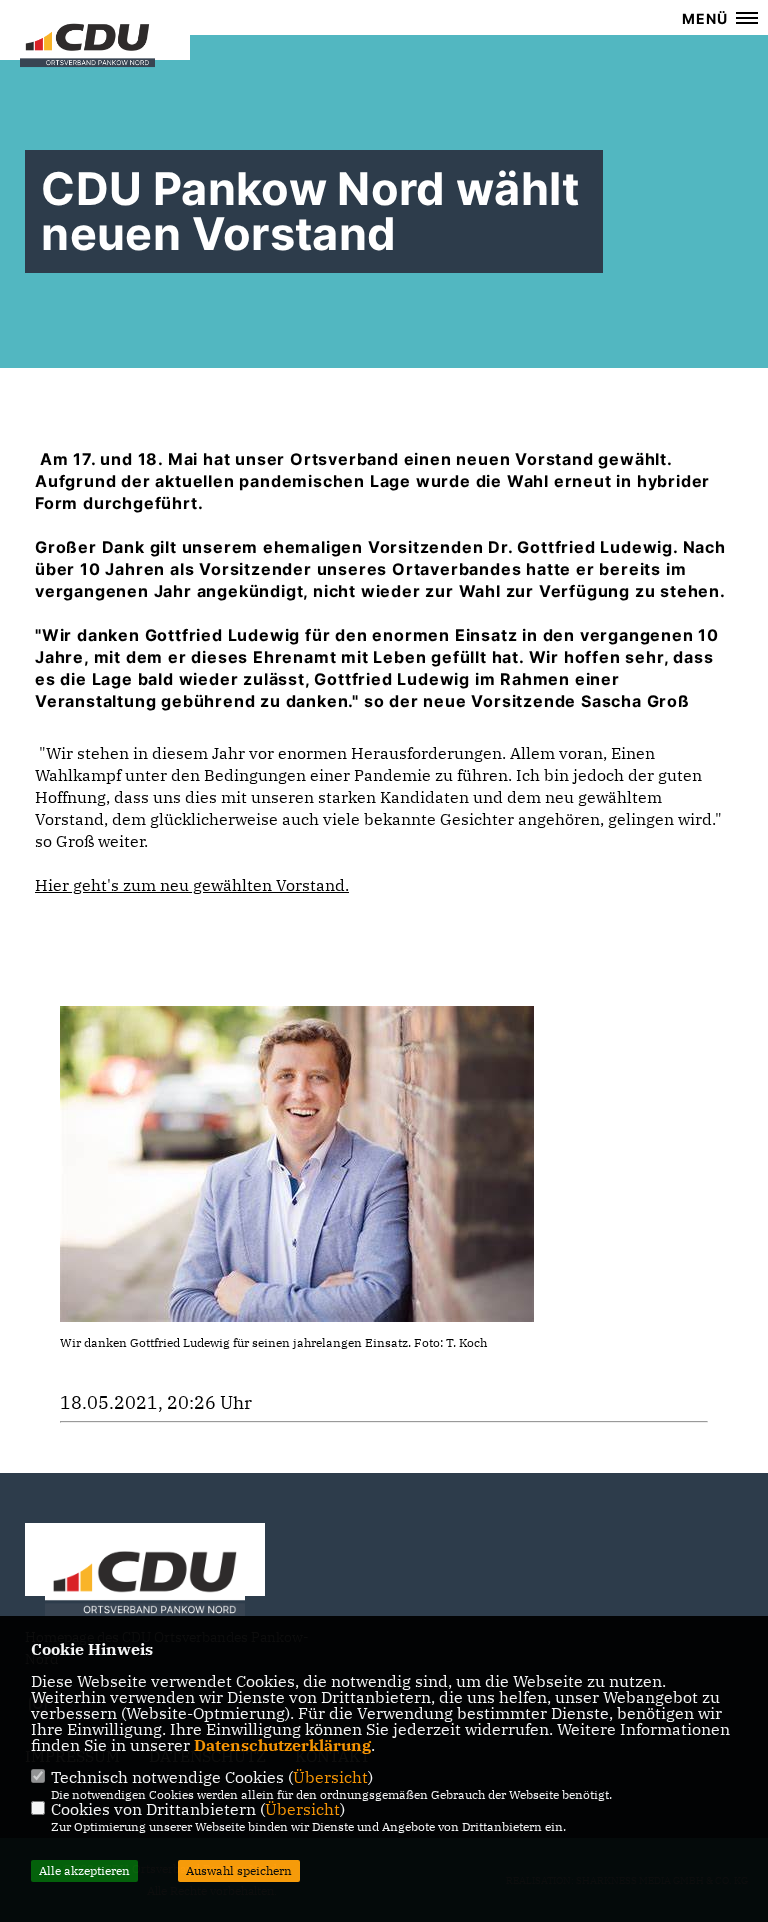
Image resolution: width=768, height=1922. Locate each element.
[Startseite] (145, 1585)
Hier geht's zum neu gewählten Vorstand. (192, 885)
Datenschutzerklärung (282, 1745)
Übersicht (330, 1777)
